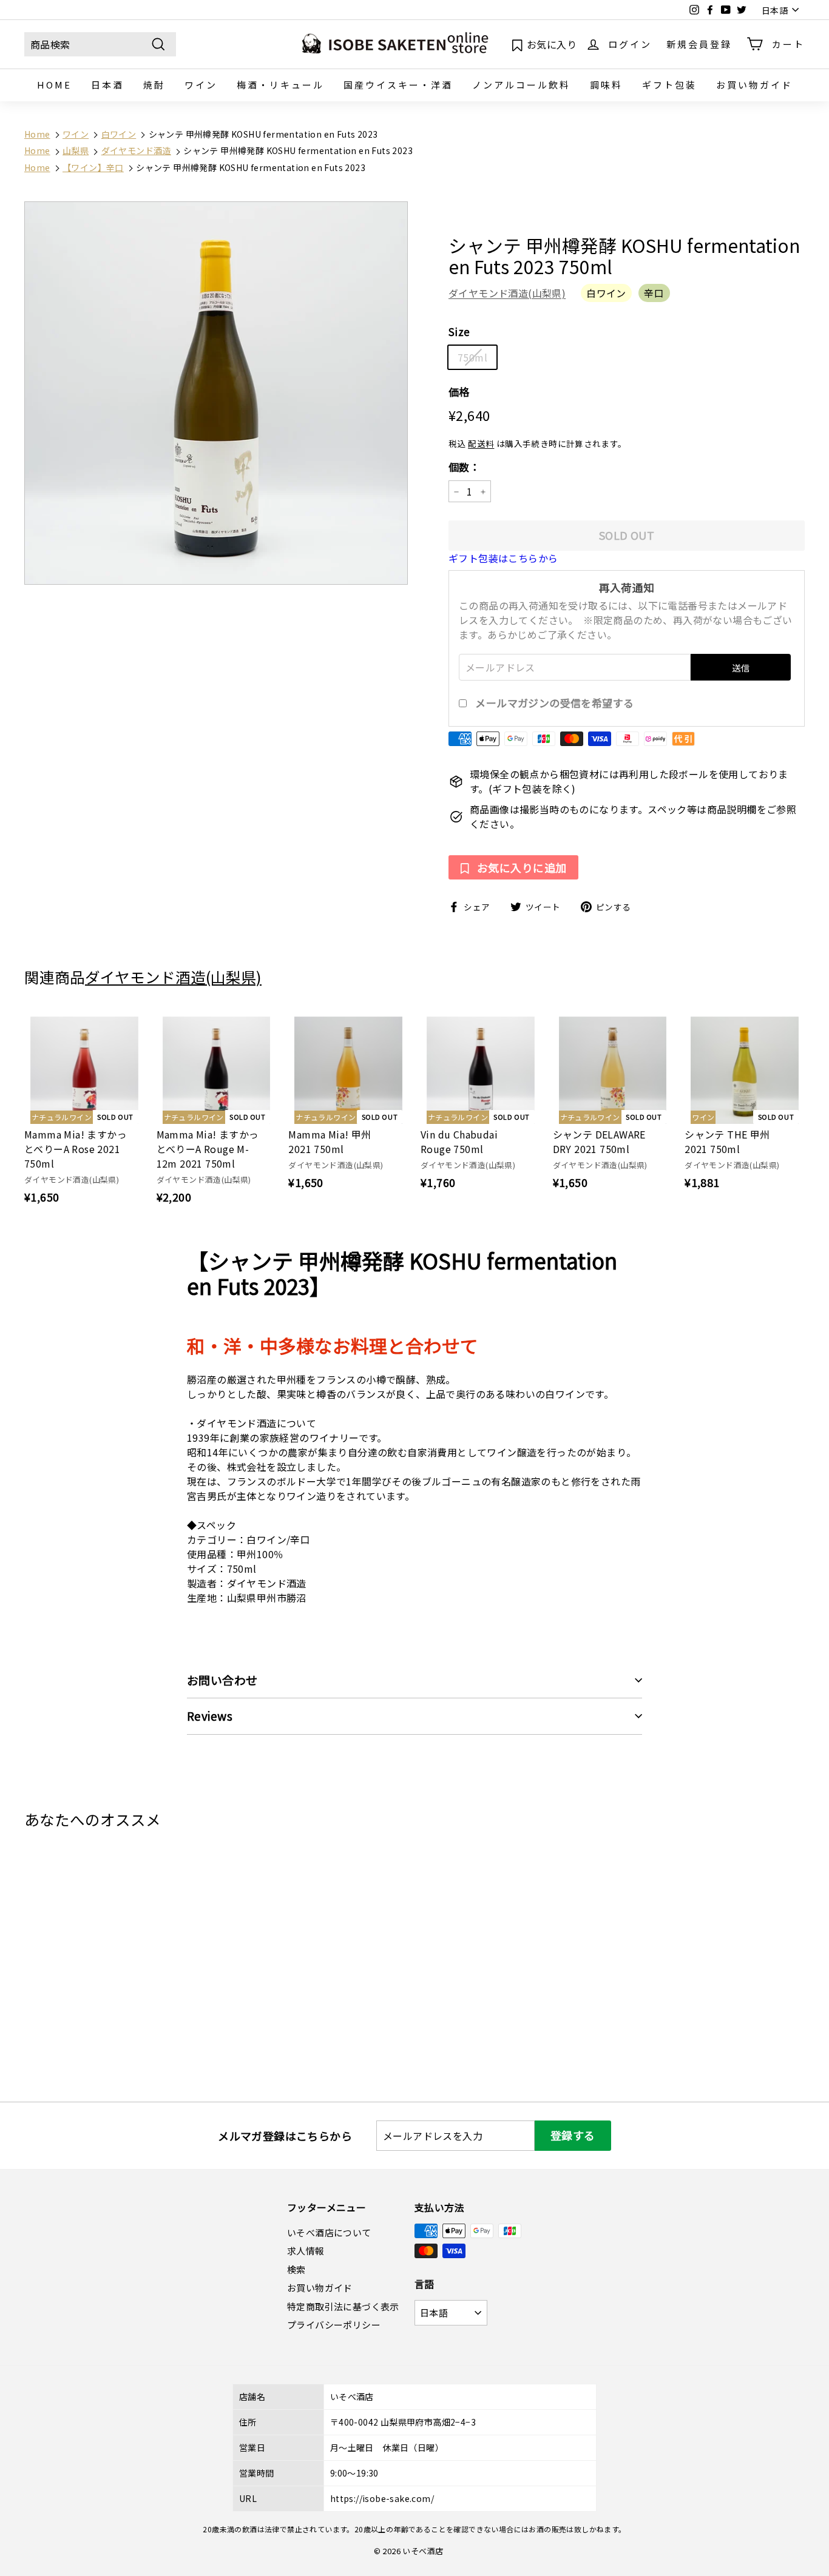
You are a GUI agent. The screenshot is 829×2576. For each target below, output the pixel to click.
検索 (296, 2269)
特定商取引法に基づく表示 (343, 2306)
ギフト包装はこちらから (503, 558)
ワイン (201, 85)
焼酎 (154, 85)
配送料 (481, 444)
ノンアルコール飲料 (521, 85)
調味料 (606, 85)
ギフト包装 (669, 85)
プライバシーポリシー (334, 2325)
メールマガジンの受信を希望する (554, 703)
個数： (464, 467)
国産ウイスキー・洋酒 (398, 85)
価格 (459, 392)
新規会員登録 (699, 43)
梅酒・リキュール (280, 85)
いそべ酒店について (329, 2232)
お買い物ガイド (754, 85)
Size (459, 332)
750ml (472, 357)
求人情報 (306, 2251)
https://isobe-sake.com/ (382, 2498)
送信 (741, 668)
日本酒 (107, 85)
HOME (54, 85)
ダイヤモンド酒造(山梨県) (507, 294)
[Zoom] (216, 393)
